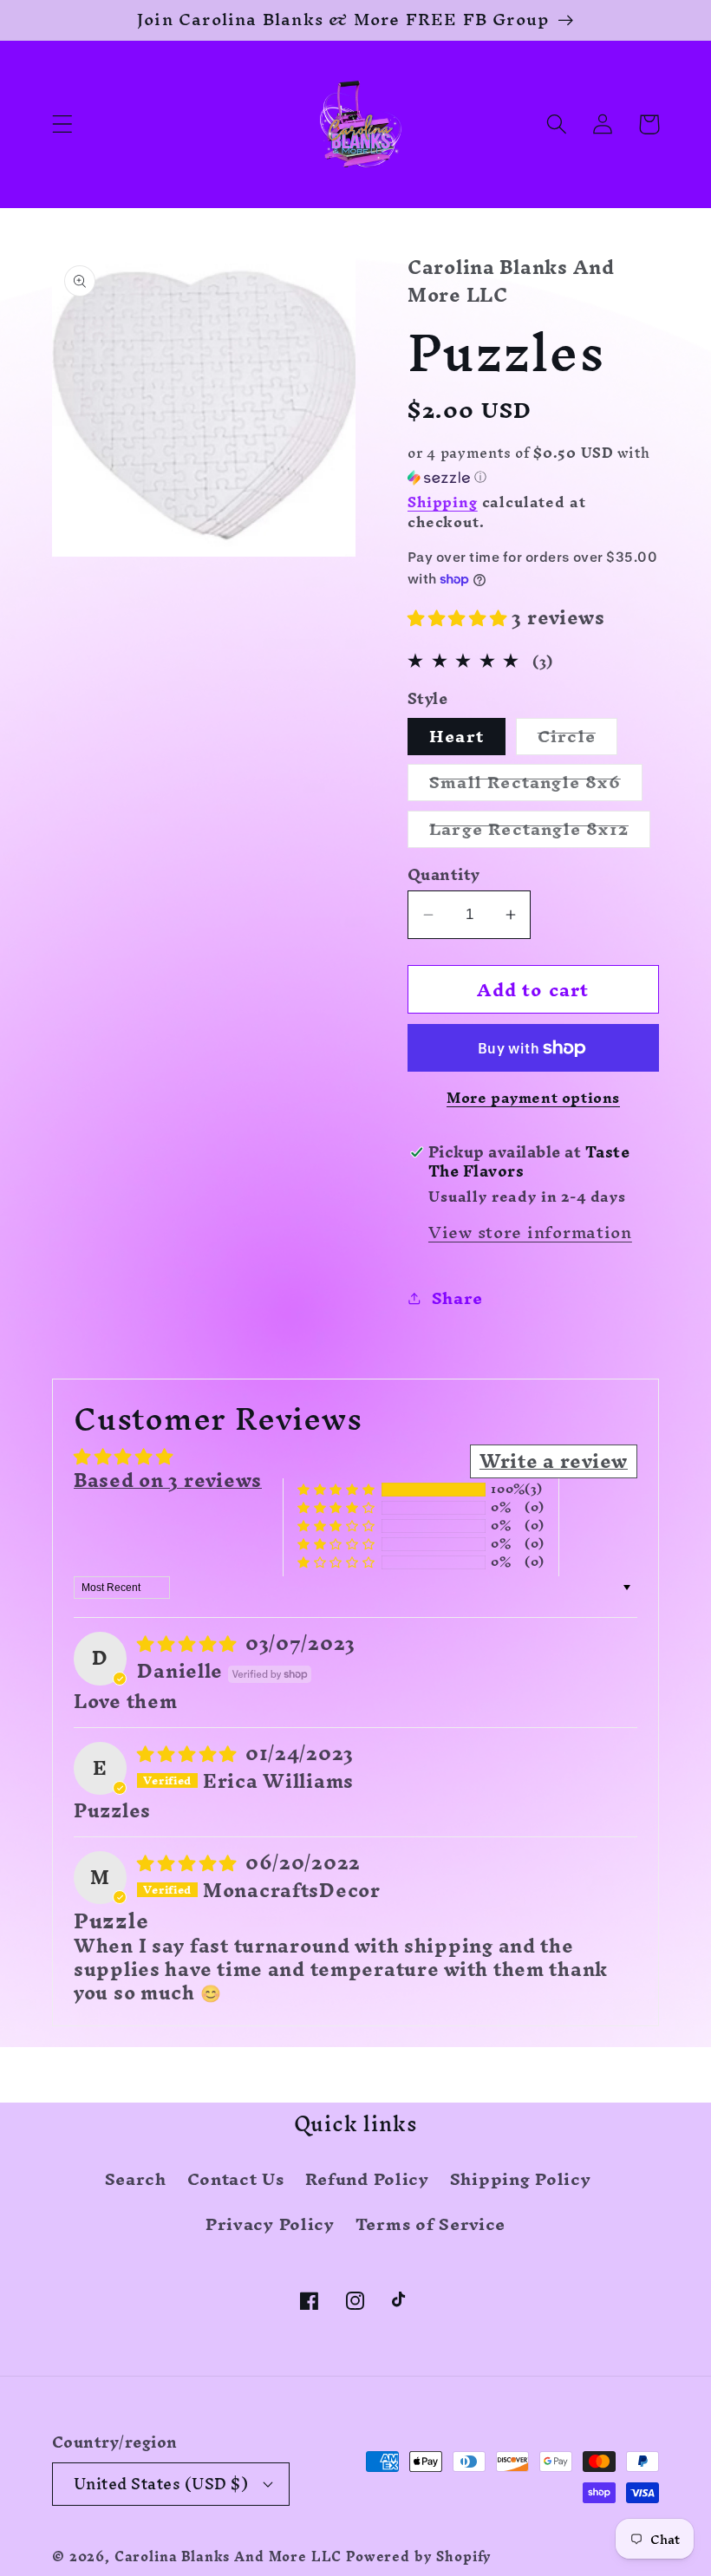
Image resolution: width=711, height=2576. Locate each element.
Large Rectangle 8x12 (540, 829)
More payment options (533, 1098)
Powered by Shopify (419, 2557)
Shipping (443, 502)
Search (136, 2182)
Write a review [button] (554, 1461)
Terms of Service (431, 2224)
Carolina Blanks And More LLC (228, 2557)
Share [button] (457, 1298)
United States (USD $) (161, 2484)
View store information (530, 1232)
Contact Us (236, 2179)
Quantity (444, 875)
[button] (63, 124)
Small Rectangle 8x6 (536, 783)
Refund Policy (367, 2179)
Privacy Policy (270, 2224)
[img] (189, 1643)
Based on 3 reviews (168, 1480)
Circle (577, 737)
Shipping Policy (521, 2179)
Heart (457, 737)
